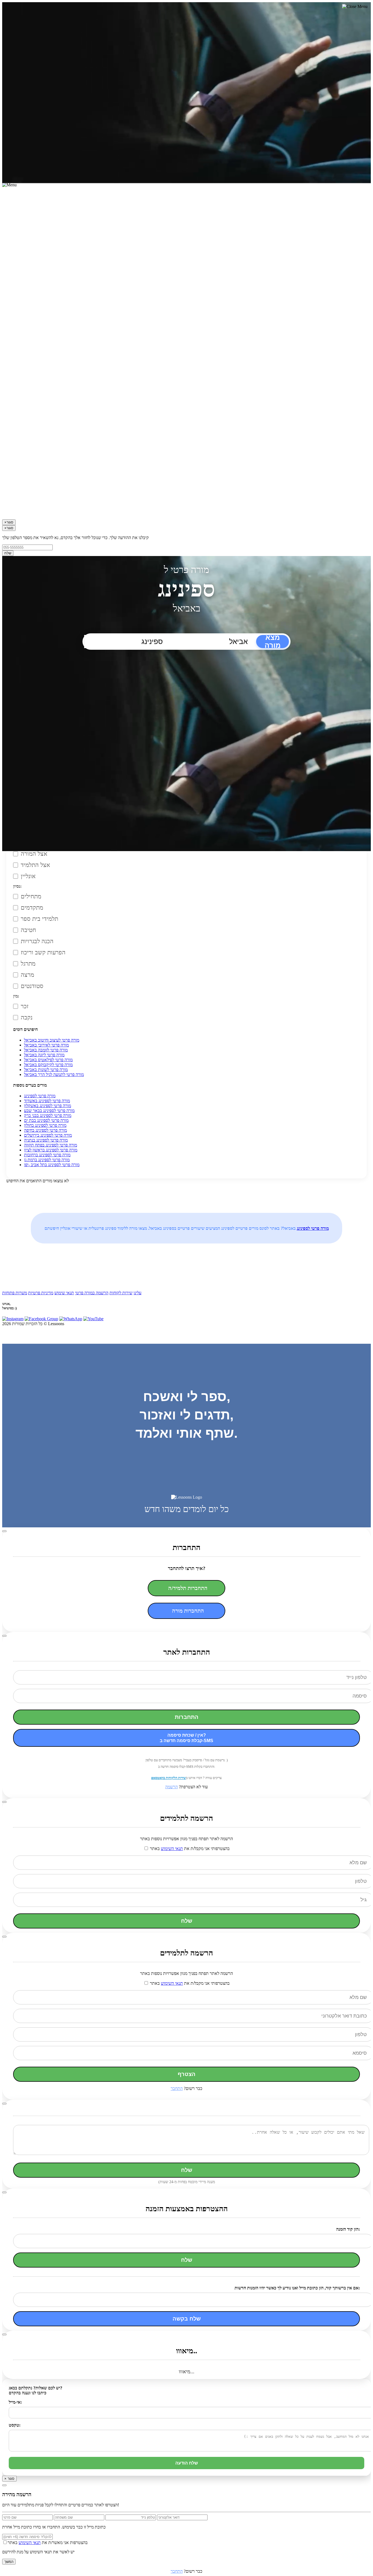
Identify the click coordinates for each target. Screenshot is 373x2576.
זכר (25, 1006)
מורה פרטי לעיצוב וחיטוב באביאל (52, 1040)
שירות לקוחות (121, 1293)
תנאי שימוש (64, 1293)
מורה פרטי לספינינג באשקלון (48, 1106)
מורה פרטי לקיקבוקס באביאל (48, 1065)
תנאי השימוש (172, 1849)
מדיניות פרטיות (41, 1293)
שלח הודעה (187, 2463)
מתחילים (31, 896)
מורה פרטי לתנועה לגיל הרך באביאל (54, 1074)
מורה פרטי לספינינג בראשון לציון (51, 1150)
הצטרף (187, 2074)
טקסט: (15, 2425)
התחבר (177, 2088)
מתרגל (28, 964)
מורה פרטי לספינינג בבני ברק (48, 1115)
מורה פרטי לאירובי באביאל (46, 1045)
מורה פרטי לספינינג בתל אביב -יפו (52, 1165)
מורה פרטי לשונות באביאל (46, 1070)
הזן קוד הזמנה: (348, 2229)
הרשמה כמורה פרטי (92, 1293)
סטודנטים (32, 986)
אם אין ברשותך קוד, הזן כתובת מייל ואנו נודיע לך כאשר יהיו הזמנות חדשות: (297, 2288)
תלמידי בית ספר (39, 919)
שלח (8, 553)
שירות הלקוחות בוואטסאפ (169, 1778)
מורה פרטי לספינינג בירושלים (48, 1135)
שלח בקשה (187, 2319)
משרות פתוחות (15, 1293)
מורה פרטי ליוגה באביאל (44, 1055)
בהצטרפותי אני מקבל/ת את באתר (189, 1849)
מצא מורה (273, 642)
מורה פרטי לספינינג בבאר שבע (49, 1111)
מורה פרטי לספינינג (40, 1096)
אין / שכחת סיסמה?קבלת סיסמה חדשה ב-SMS (187, 1738)
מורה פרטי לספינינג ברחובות (47, 1155)
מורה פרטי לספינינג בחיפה (45, 1130)
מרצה (27, 975)
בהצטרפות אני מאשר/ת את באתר (48, 2543)
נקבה (27, 1017)
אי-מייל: (15, 2402)
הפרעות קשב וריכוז (43, 952)
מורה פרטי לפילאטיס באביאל (48, 1060)
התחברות (187, 1717)
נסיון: (17, 886)
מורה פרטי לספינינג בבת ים (46, 1120)
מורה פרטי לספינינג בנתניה (46, 1140)
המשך (9, 2562)
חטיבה (28, 930)
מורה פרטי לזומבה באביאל (46, 1050)
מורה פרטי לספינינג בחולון (45, 1125)
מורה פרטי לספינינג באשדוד (47, 1101)
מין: (16, 996)
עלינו (137, 1293)
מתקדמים (32, 908)
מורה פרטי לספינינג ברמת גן (47, 1160)
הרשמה (171, 1787)
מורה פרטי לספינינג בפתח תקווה (51, 1145)
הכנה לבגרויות (37, 941)
